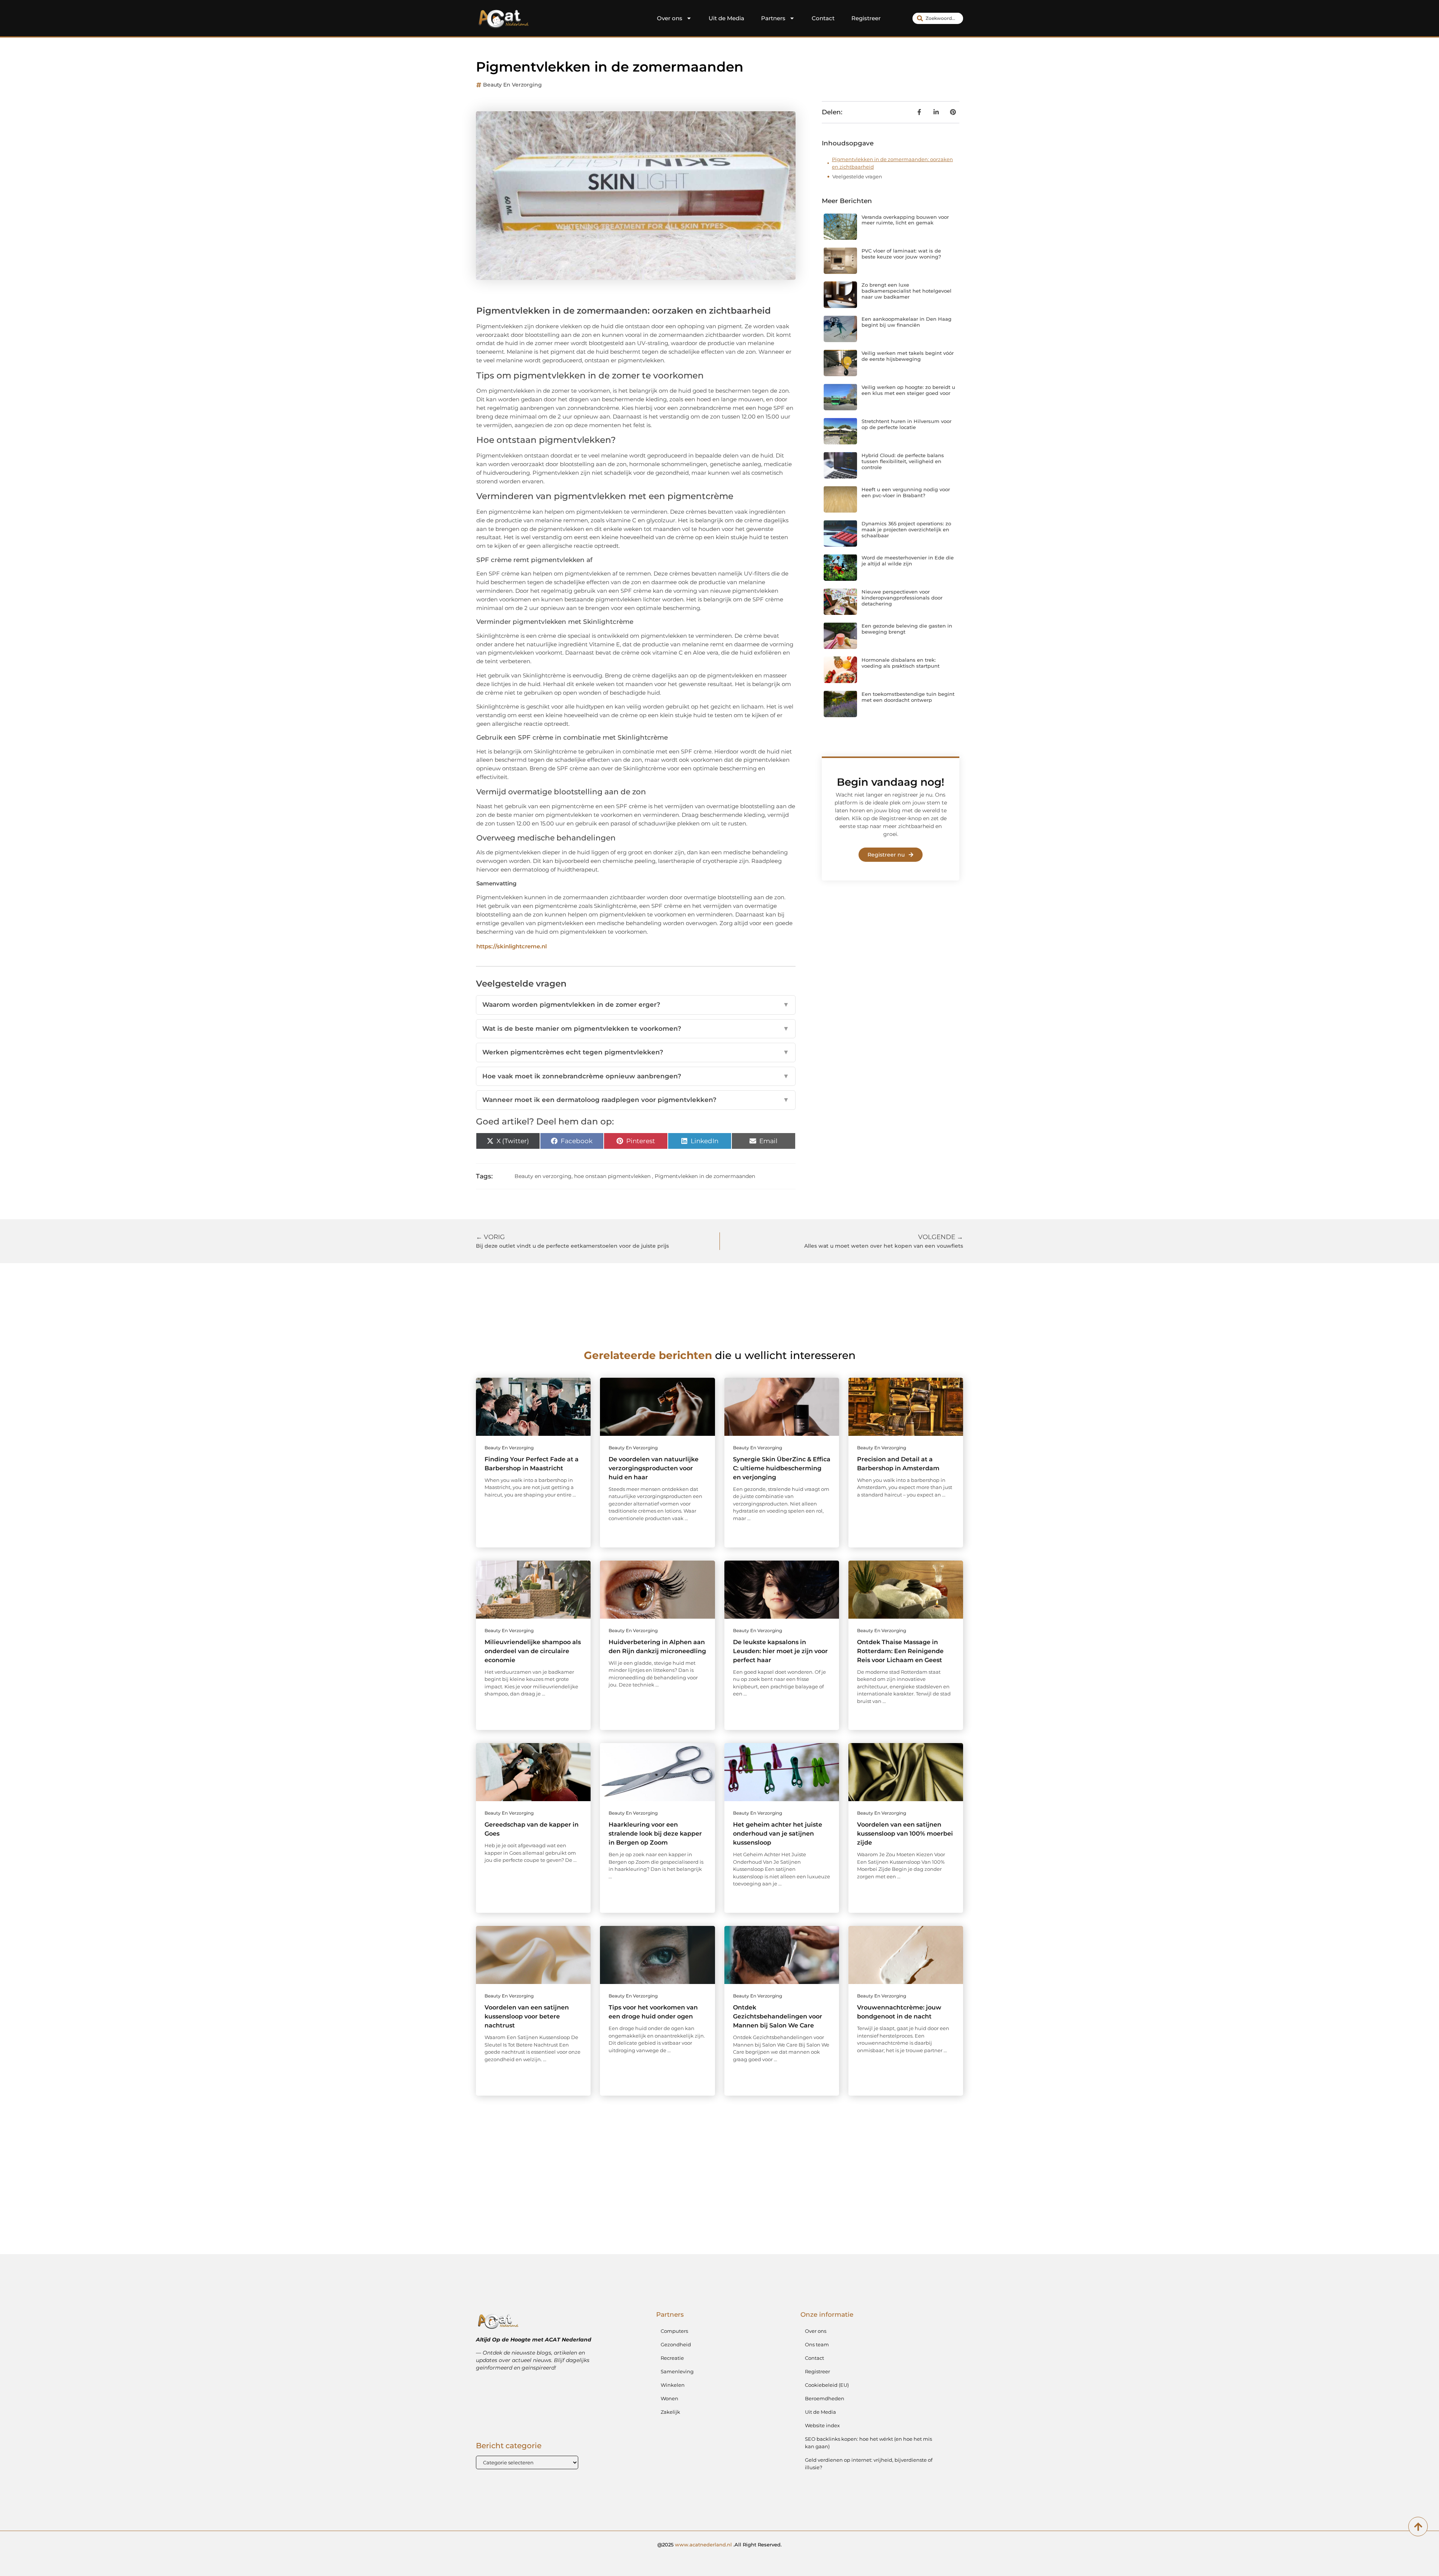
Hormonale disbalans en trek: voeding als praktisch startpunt (900, 663)
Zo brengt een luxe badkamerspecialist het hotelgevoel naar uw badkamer (906, 291)
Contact (823, 18)
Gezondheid (676, 2344)
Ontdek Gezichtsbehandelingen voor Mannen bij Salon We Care (778, 2016)
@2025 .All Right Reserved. (719, 2545)
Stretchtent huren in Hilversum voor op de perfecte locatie (906, 424)
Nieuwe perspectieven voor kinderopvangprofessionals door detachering (902, 597)
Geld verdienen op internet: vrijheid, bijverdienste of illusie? (869, 2464)
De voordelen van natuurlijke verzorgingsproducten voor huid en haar (654, 1468)
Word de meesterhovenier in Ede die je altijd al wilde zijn (908, 561)
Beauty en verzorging (512, 85)
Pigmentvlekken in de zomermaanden (705, 1176)
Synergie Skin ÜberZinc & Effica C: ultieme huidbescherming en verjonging (782, 1468)
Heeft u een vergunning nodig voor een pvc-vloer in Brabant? (906, 492)
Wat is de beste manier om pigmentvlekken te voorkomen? (636, 1029)
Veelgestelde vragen (857, 176)
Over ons (670, 18)
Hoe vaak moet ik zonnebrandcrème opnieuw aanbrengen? (636, 1076)
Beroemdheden (825, 2398)
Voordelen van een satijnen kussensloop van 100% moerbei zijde (905, 1834)
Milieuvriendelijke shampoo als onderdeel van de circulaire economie (533, 1651)
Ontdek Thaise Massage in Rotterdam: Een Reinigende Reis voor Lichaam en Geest (900, 1651)
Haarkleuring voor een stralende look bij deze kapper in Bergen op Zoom (655, 1834)
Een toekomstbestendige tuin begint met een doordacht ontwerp (908, 697)
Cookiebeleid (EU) (827, 2385)
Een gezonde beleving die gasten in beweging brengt (907, 629)
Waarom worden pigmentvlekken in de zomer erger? (636, 1005)
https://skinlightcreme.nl (512, 946)
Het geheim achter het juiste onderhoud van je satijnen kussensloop (778, 1834)
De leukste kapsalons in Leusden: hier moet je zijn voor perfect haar (780, 1651)
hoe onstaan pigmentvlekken (612, 1176)
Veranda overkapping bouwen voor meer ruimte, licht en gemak (905, 220)
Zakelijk (670, 2412)
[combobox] (938, 18)
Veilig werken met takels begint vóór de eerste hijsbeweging (908, 356)
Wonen (669, 2398)
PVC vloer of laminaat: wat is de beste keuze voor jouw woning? (901, 254)
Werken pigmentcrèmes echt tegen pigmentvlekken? (636, 1052)
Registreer (866, 18)
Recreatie (672, 2358)
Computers (674, 2331)
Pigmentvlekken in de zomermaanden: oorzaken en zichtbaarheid (892, 163)
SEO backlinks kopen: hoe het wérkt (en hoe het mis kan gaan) (868, 2443)
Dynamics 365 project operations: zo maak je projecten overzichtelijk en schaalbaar (906, 529)
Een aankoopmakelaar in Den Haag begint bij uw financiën (906, 322)
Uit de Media (726, 18)
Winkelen (673, 2385)
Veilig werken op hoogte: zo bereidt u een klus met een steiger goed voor (908, 390)
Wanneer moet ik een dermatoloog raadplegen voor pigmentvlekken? (636, 1100)
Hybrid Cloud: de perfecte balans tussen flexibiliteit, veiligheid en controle (903, 461)
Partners (773, 18)
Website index (822, 2425)
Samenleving (677, 2371)
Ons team (817, 2344)
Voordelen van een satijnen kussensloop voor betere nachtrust (527, 2016)
